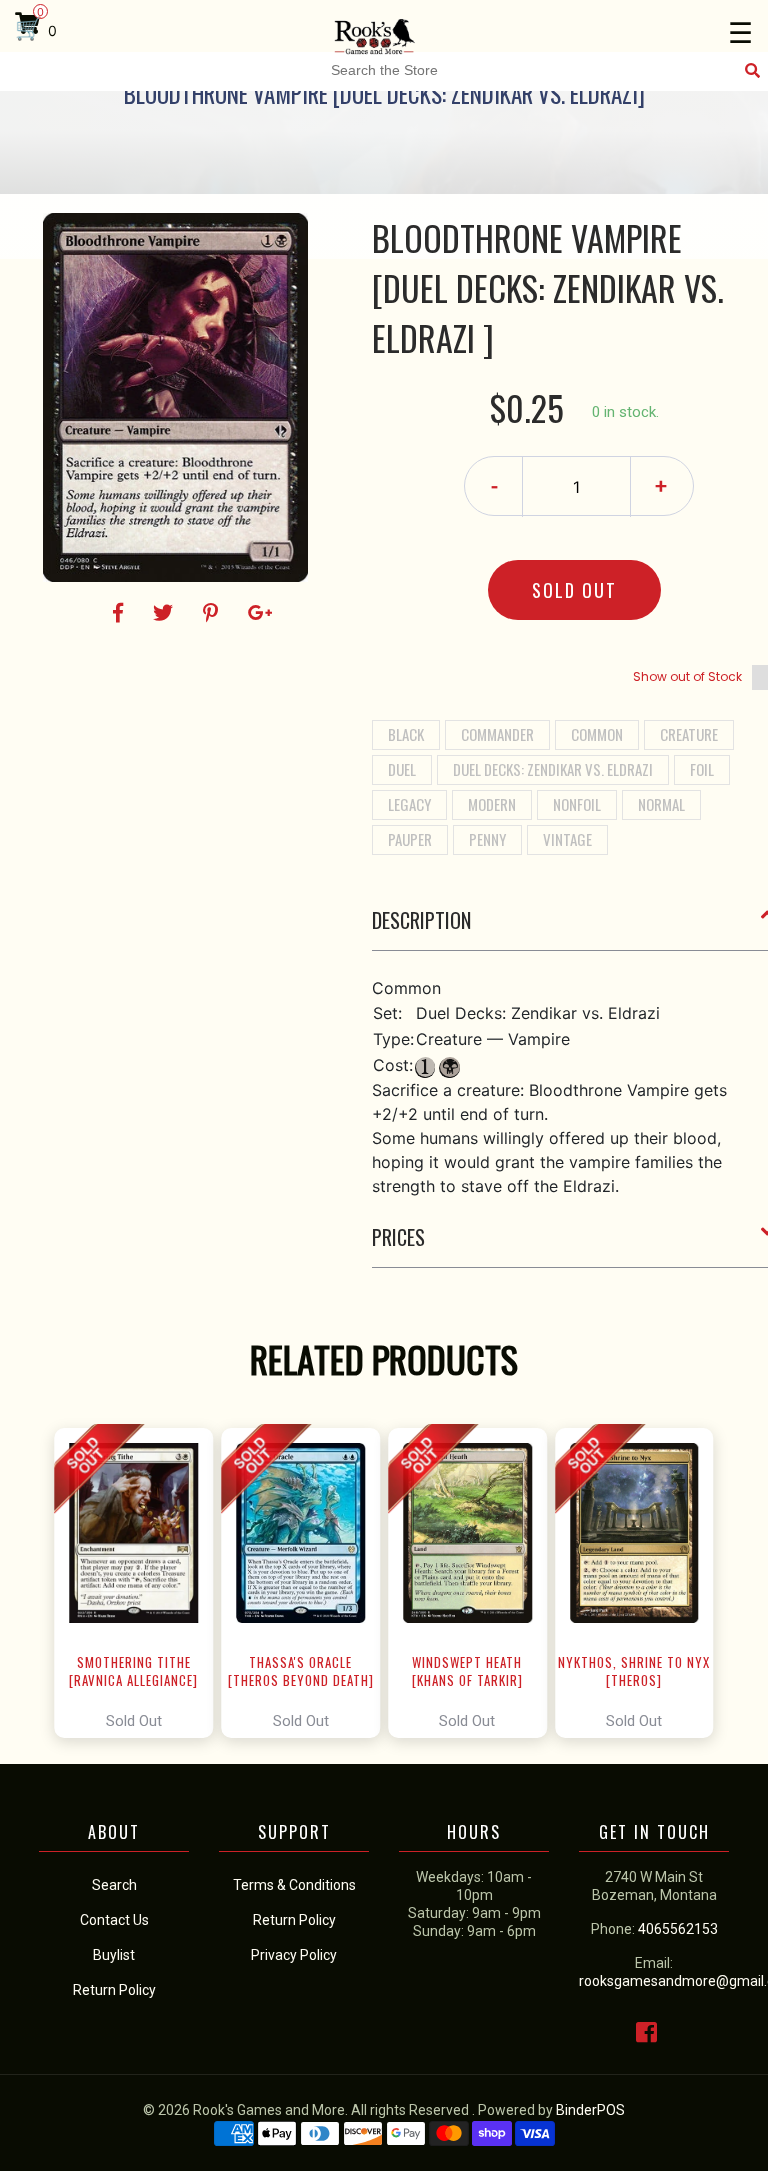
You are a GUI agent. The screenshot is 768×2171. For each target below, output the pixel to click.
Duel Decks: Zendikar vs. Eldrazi (553, 769)
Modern (492, 804)
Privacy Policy (294, 1955)
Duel (402, 769)
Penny (487, 839)
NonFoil (577, 804)
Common (597, 734)
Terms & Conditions (294, 1885)
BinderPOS (590, 2110)
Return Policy (294, 1920)
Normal (661, 804)
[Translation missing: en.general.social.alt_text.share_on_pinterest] (213, 613)
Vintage (567, 839)
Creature (689, 734)
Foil (702, 769)
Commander (497, 734)
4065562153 (678, 1929)
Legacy (409, 804)
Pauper (410, 839)
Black (406, 734)
